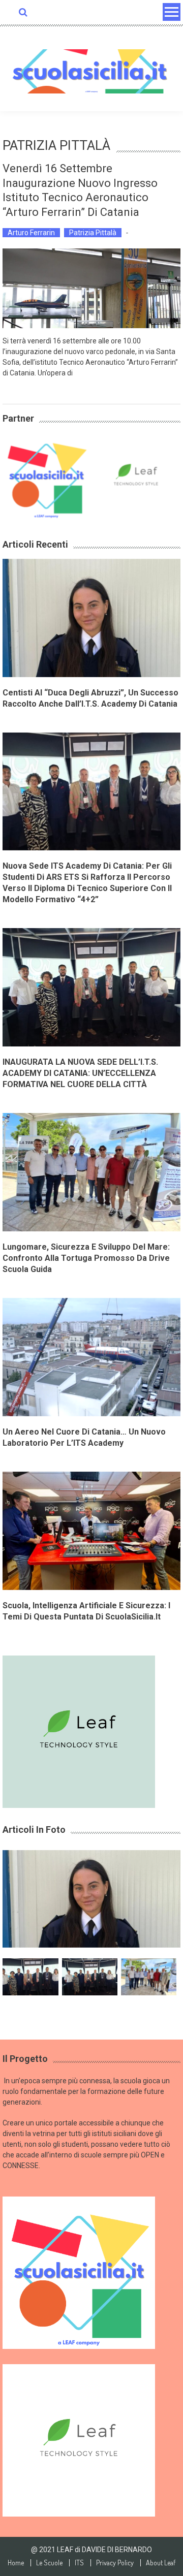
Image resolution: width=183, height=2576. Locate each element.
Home (16, 2563)
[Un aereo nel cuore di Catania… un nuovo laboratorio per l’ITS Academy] (91, 1356)
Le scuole (49, 2563)
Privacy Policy (115, 2563)
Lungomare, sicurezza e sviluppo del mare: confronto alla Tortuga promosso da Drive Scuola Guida (86, 1258)
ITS (79, 2563)
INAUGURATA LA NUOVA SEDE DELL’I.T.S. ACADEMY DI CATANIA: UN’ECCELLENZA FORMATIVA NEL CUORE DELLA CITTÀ (80, 1073)
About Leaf (161, 2563)
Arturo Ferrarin (31, 233)
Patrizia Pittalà (93, 233)
